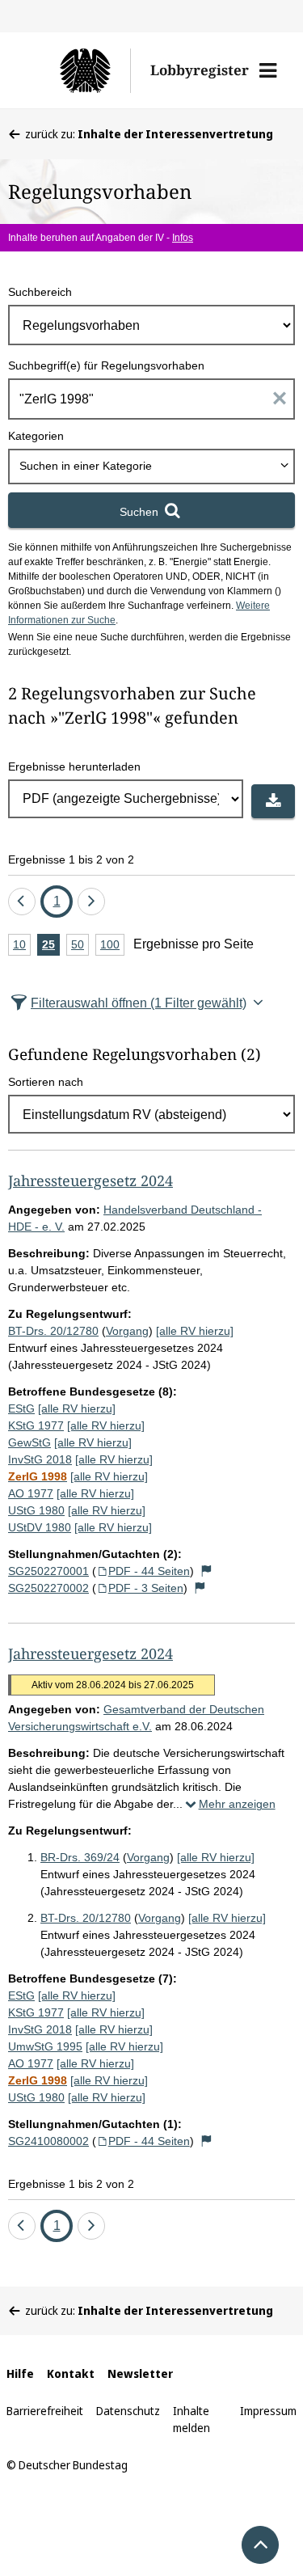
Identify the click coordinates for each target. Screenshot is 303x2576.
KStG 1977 (36, 1425)
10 (22, 947)
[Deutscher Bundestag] (78, 70)
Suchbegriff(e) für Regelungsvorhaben (106, 365)
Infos (183, 238)
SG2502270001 (48, 1571)
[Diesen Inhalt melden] (207, 1571)
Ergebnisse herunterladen (74, 766)
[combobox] (151, 467)
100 (112, 947)
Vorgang (127, 1331)
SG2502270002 (48, 1588)
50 (80, 947)
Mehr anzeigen (237, 1804)
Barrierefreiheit (45, 2411)
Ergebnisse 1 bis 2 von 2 (71, 859)
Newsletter (140, 2373)
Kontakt (71, 2373)
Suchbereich (40, 292)
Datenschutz (128, 2411)
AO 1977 (31, 1493)
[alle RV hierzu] (195, 1331)
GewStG (29, 1442)
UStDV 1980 (40, 1527)
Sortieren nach (46, 1082)
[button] (268, 70)
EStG (21, 1408)
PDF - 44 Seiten (149, 1571)
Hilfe (20, 2373)
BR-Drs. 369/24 (80, 1857)
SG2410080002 (48, 2141)
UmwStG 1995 (45, 2046)
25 (51, 947)
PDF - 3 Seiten (146, 1588)
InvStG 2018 (40, 1459)
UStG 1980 (36, 1510)
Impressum (268, 2411)
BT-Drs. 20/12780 (53, 1331)
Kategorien (36, 436)
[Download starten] (273, 801)
